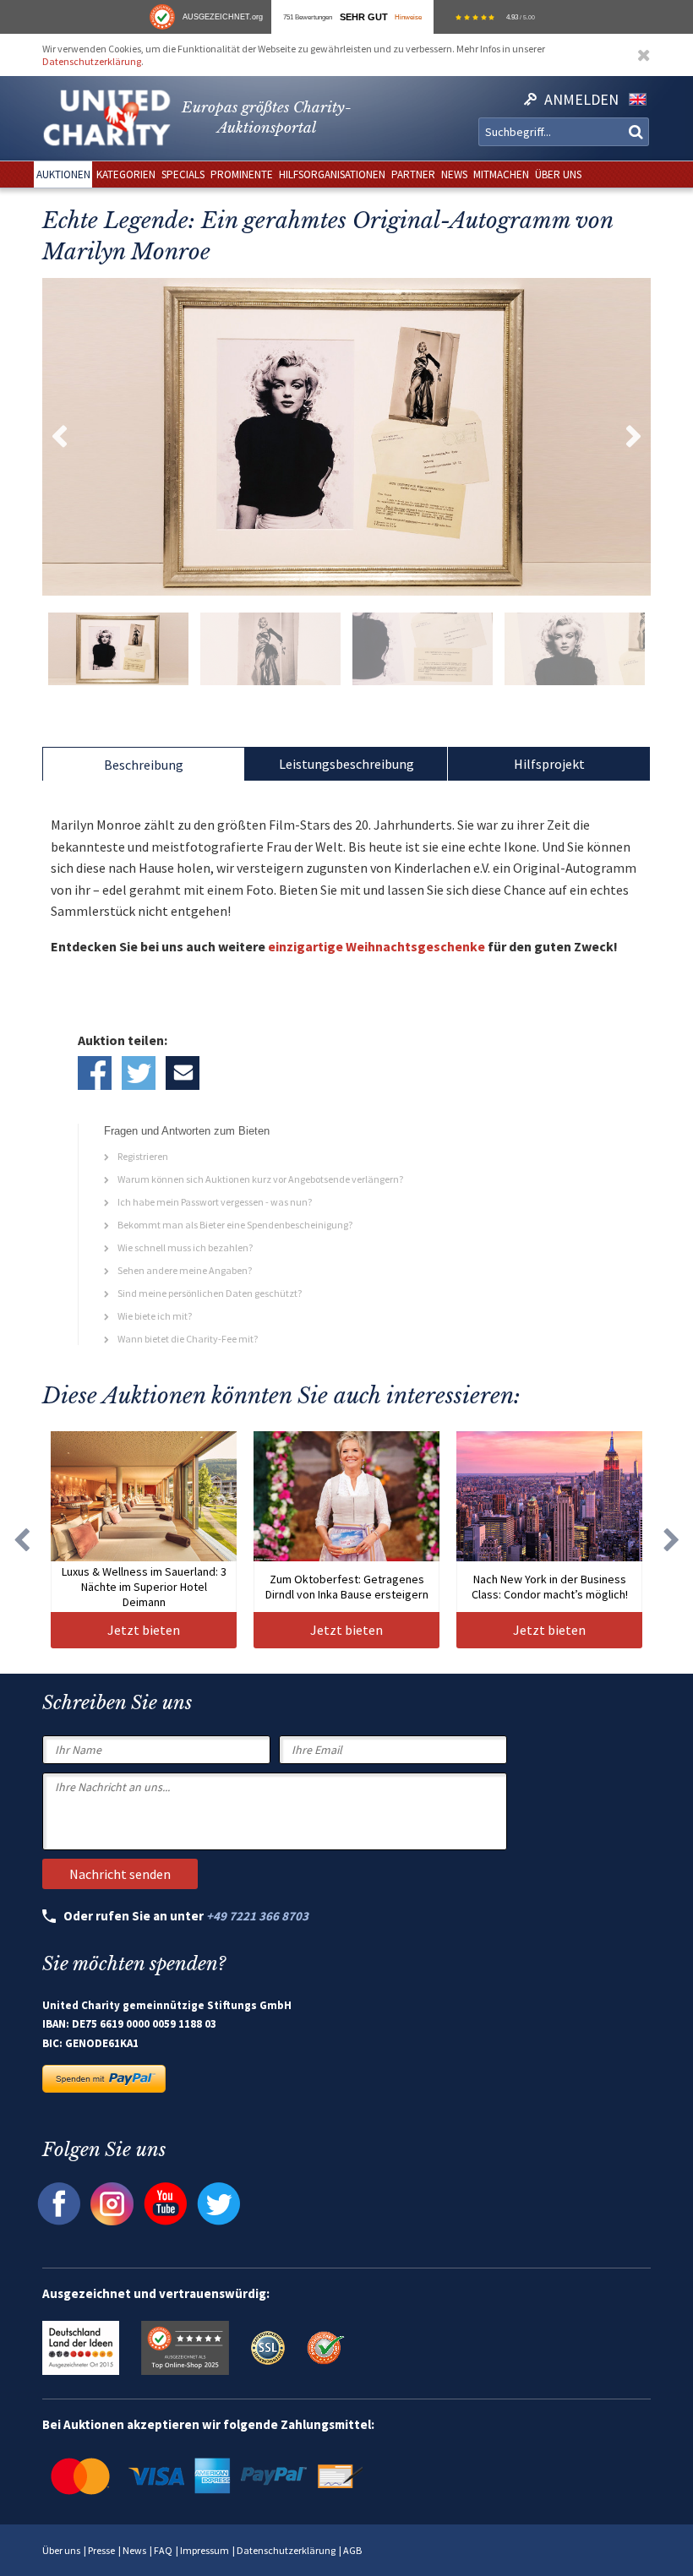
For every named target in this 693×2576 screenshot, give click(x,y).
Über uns (61, 2550)
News (134, 2550)
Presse (101, 2550)
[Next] (672, 1540)
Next (634, 437)
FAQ (163, 2550)
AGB (352, 2550)
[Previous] (21, 1540)
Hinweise (408, 17)
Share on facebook (95, 1073)
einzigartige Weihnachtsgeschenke (377, 946)
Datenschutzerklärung (92, 61)
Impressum (205, 2550)
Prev (59, 437)
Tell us (183, 1073)
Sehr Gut (364, 17)
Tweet (139, 1073)
